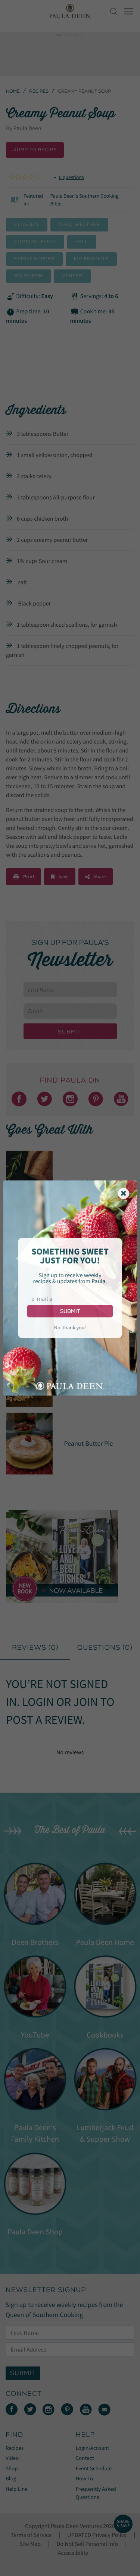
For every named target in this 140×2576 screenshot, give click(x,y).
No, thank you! (70, 1327)
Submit (70, 1311)
